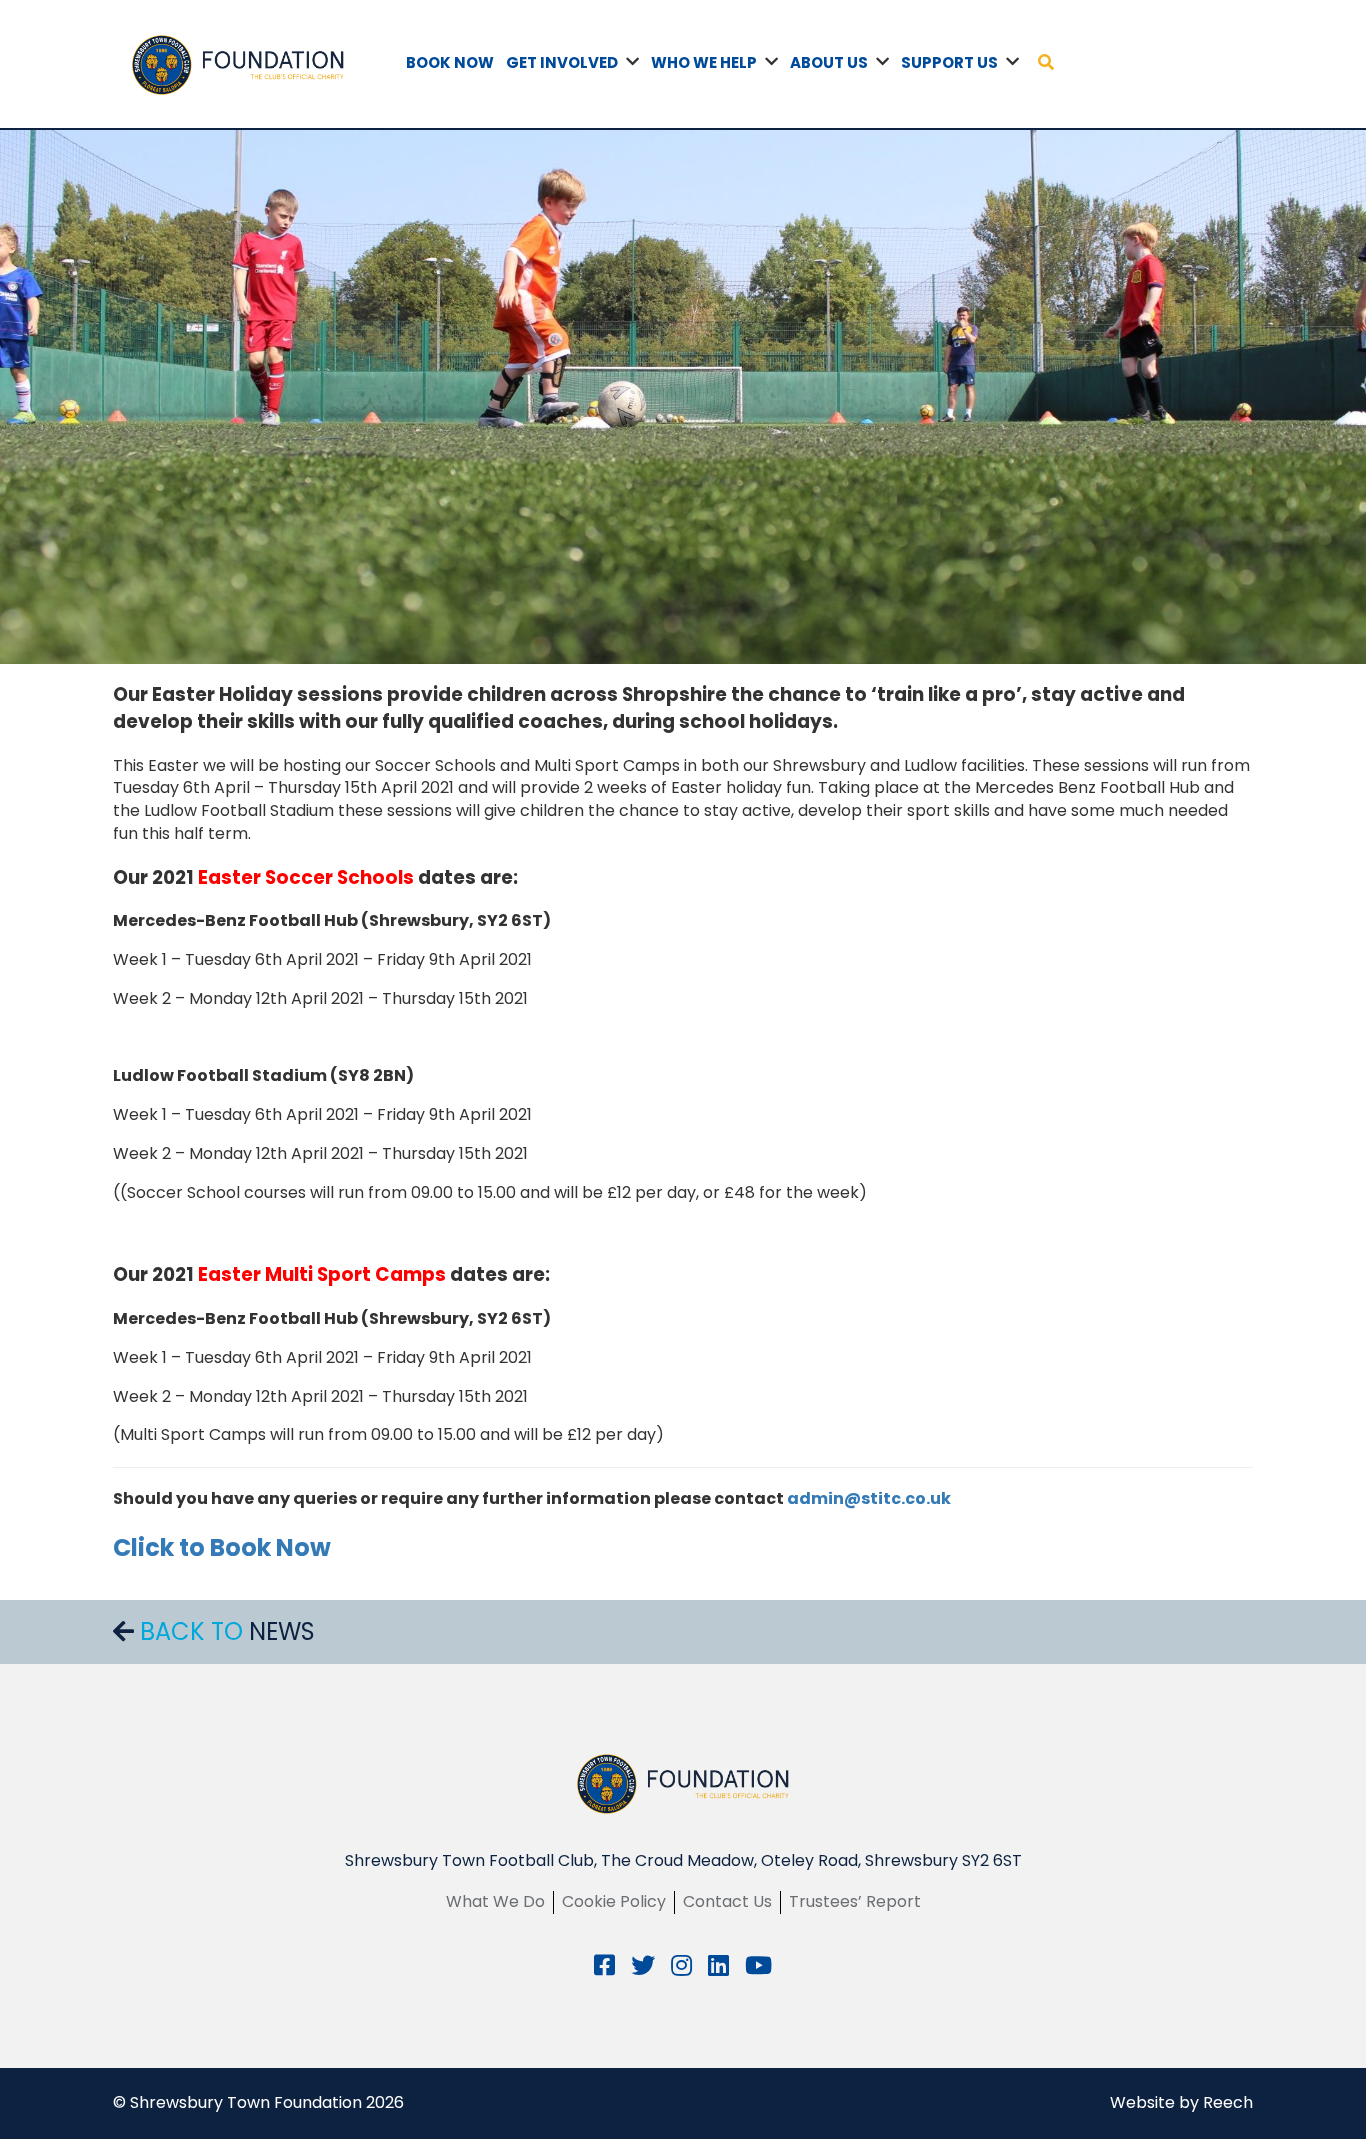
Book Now (450, 62)
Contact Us (727, 1901)
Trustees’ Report (855, 1901)
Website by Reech (1181, 2102)
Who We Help (704, 62)
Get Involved (562, 62)
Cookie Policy (614, 1901)
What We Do (495, 1901)
